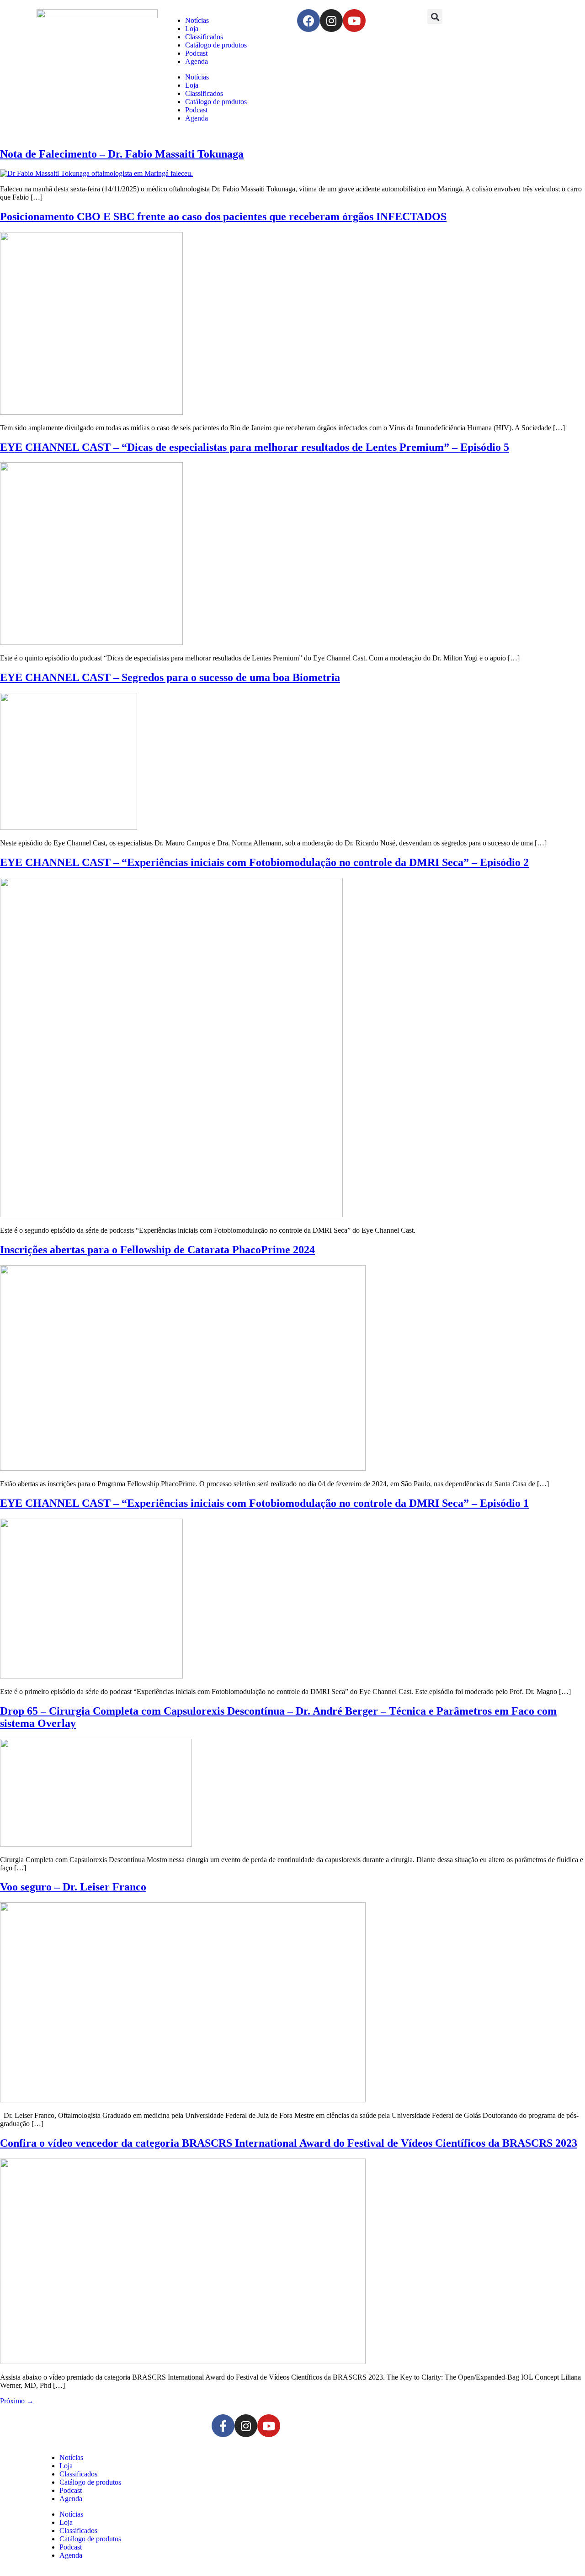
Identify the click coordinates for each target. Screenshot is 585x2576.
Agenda (197, 61)
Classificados (204, 37)
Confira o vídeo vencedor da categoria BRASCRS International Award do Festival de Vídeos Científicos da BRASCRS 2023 (289, 2143)
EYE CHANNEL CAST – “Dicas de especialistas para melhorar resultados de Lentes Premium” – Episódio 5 (255, 447)
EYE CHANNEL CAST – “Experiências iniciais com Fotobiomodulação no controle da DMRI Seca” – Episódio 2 (264, 862)
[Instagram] (331, 21)
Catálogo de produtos (216, 45)
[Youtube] (354, 21)
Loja (192, 29)
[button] (435, 17)
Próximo (17, 2401)
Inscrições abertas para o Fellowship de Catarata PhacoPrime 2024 (157, 1250)
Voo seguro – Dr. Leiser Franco (73, 1887)
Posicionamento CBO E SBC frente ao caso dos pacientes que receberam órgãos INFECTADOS (223, 216)
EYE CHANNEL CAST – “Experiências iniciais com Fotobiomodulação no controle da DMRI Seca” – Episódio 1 (264, 1503)
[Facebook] (308, 21)
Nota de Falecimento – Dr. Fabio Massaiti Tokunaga (122, 154)
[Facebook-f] (223, 2426)
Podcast (196, 53)
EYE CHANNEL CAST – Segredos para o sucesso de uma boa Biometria (170, 677)
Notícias (197, 20)
